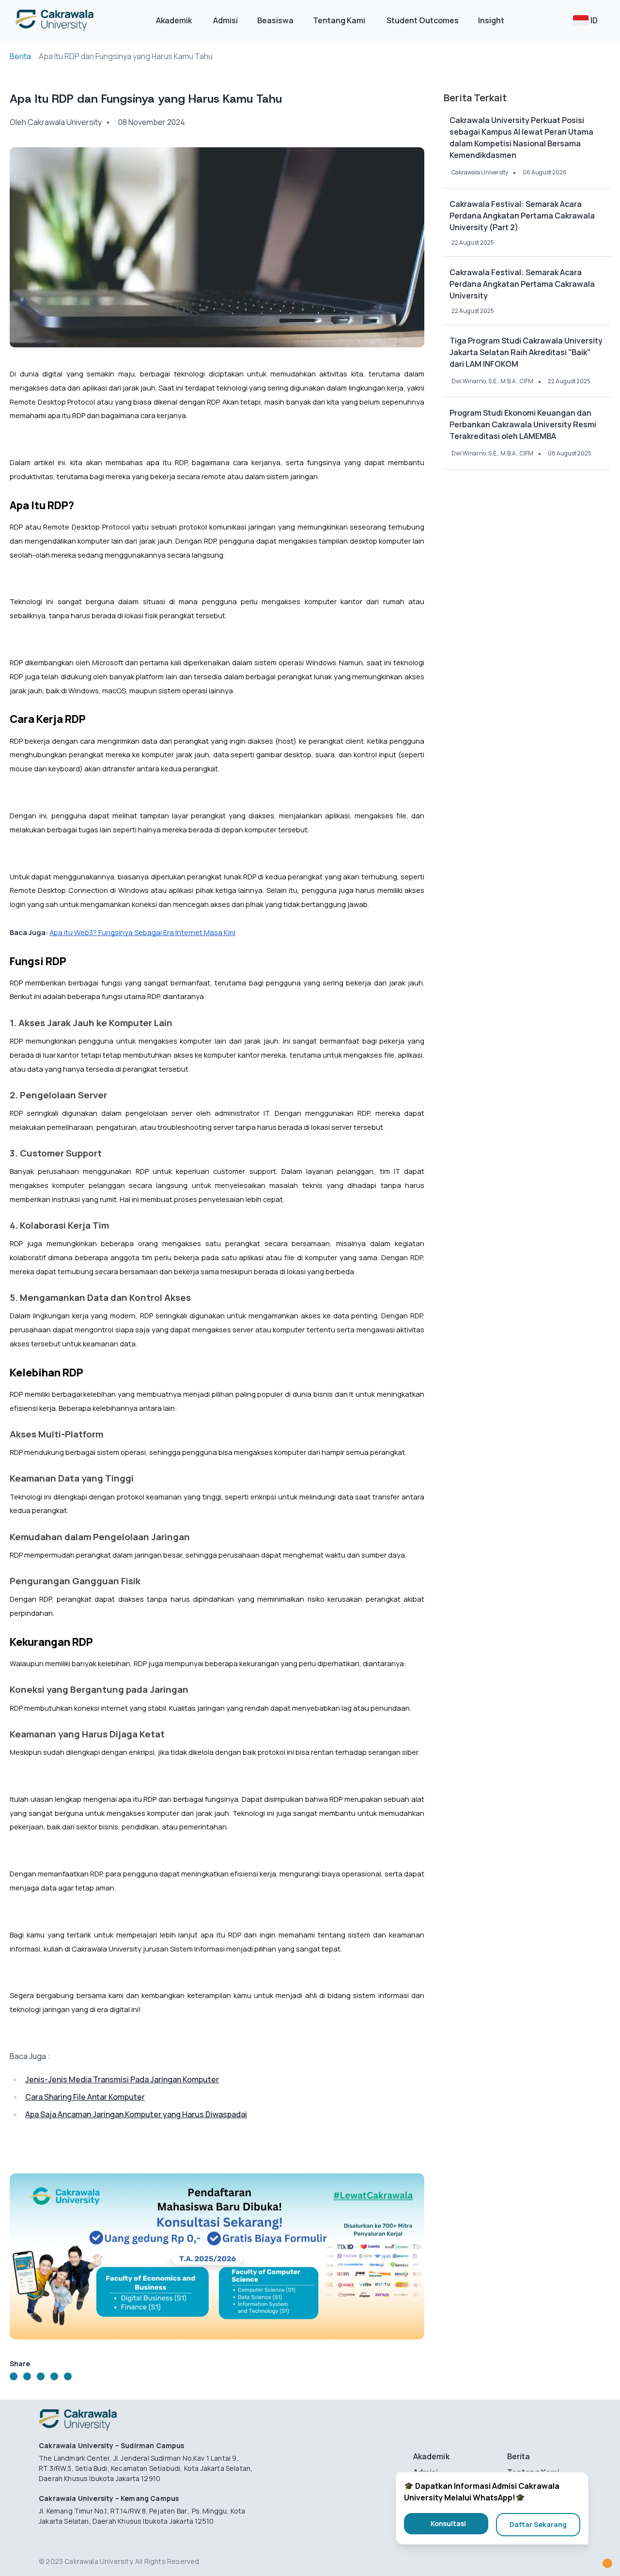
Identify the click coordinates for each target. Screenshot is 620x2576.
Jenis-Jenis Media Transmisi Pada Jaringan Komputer (122, 2079)
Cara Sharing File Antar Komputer (85, 2097)
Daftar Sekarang (538, 2524)
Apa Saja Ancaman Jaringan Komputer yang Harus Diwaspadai (136, 2114)
